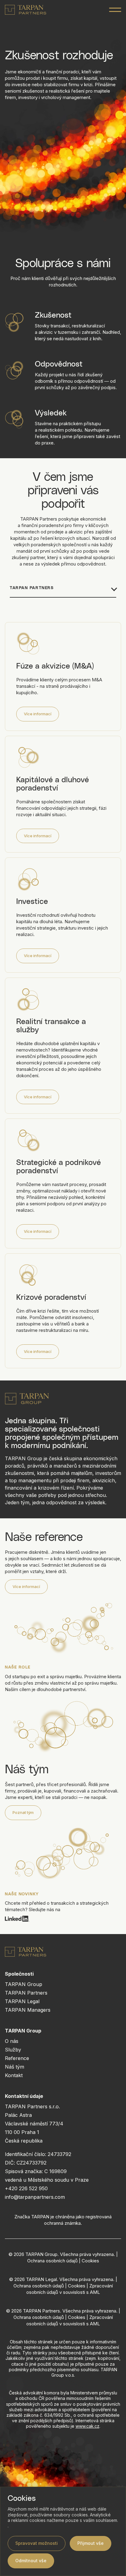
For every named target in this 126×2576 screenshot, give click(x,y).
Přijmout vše (91, 2543)
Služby (13, 2050)
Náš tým (15, 2067)
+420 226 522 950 (26, 2188)
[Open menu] (115, 10)
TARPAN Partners (26, 1993)
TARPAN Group (24, 1984)
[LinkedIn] (63, 1919)
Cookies (90, 2261)
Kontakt (14, 2075)
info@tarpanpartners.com (35, 2197)
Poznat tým (23, 1812)
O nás (12, 2041)
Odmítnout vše (31, 2561)
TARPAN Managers (28, 2010)
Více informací (38, 714)
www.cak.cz (87, 2426)
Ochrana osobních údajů (52, 2261)
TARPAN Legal (22, 2001)
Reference (17, 2058)
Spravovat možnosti (37, 2543)
